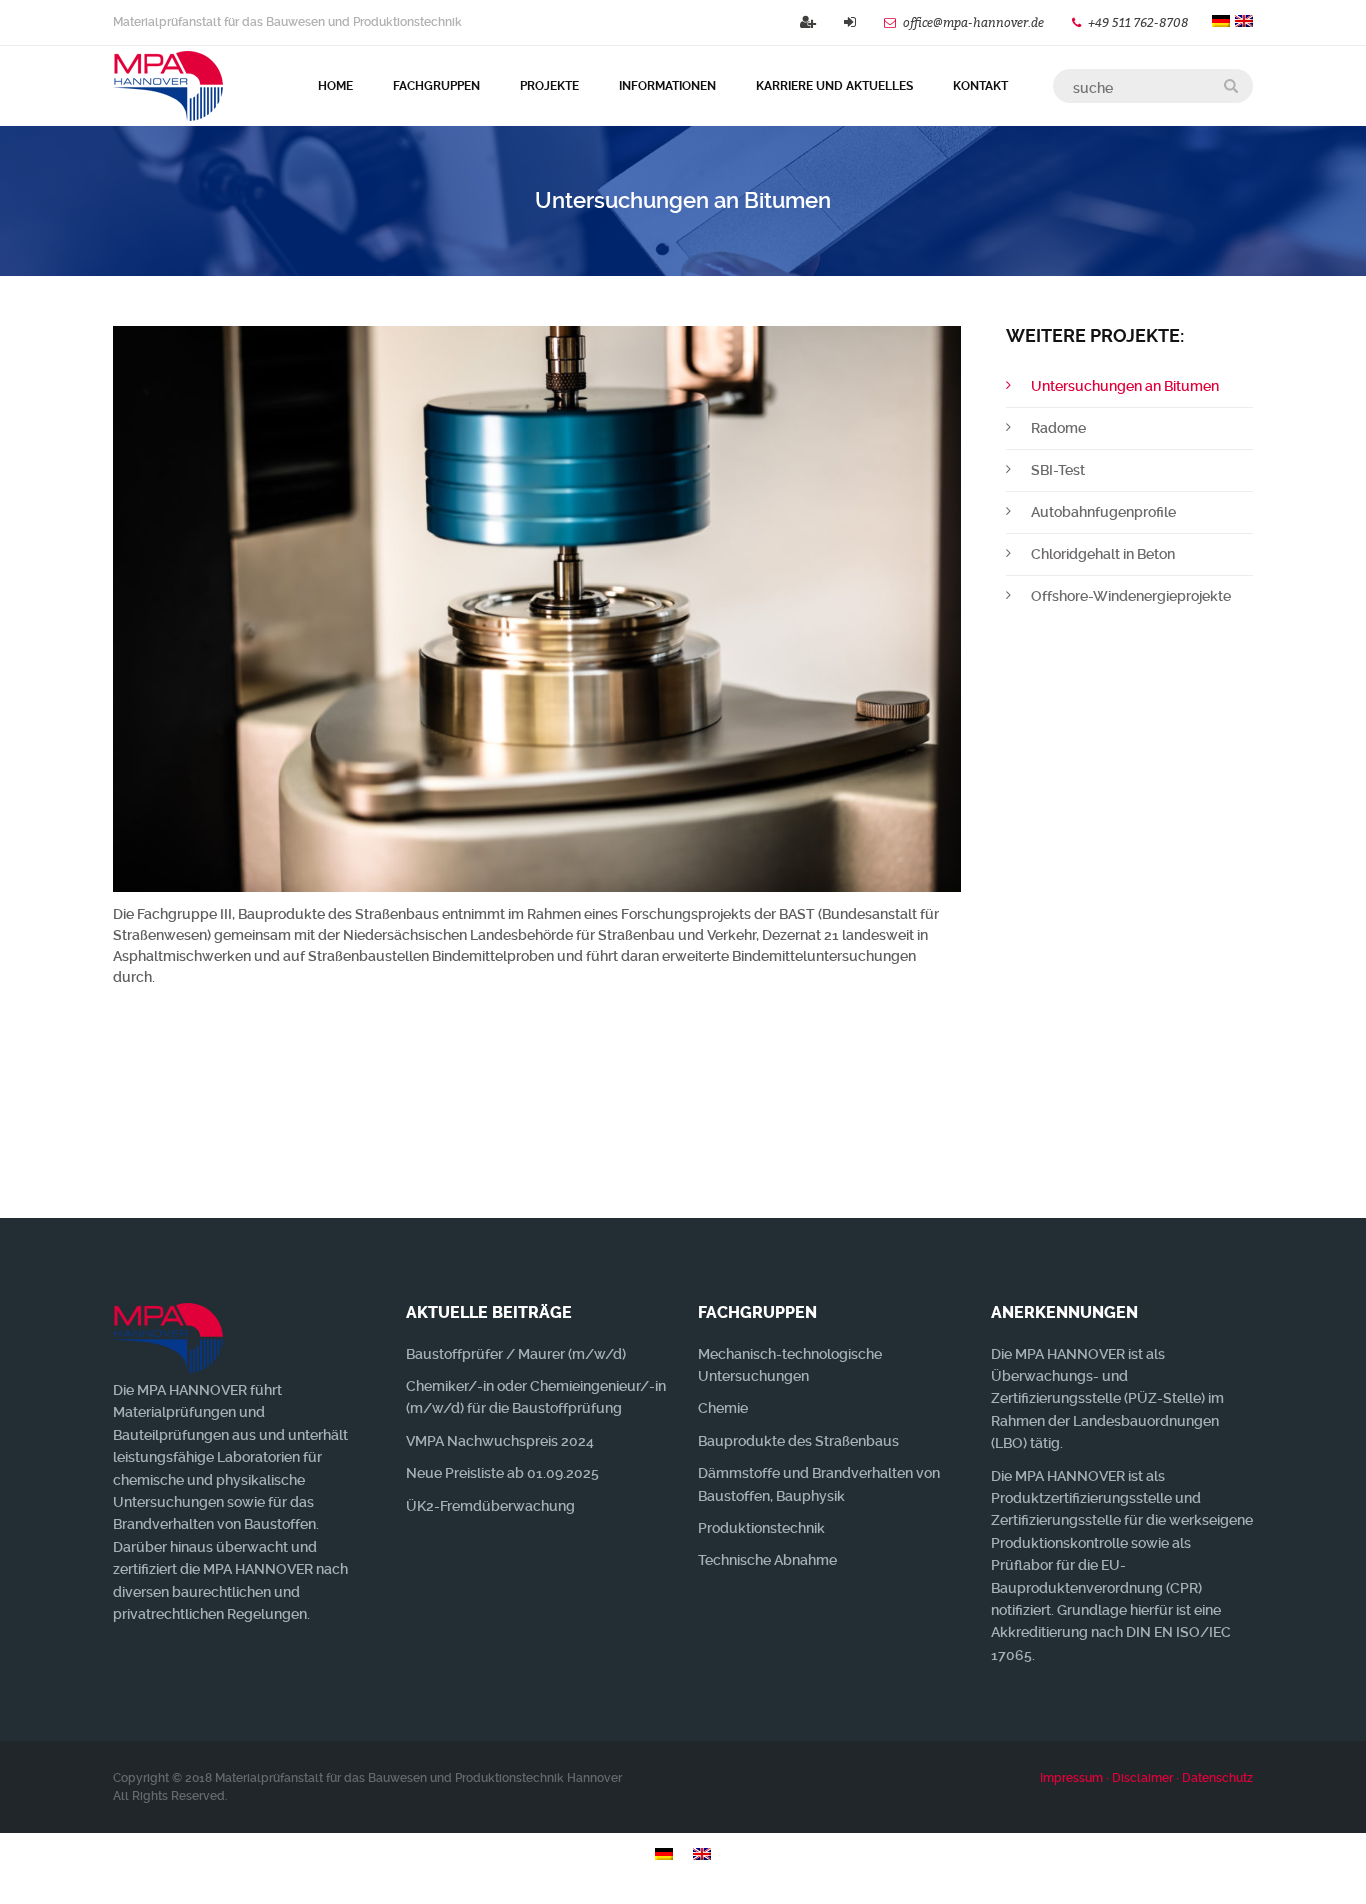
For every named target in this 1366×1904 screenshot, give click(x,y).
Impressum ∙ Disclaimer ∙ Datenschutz (1146, 1778)
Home (335, 86)
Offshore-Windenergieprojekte (1131, 596)
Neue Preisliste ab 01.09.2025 (502, 1473)
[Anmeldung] (850, 22)
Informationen (667, 86)
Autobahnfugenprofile (1103, 512)
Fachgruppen (436, 86)
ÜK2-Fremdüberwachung (490, 1506)
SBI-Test (1058, 470)
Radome (1058, 428)
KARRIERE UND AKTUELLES (834, 86)
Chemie (723, 1408)
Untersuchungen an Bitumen (1125, 386)
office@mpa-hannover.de (973, 22)
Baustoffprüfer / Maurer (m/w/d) (516, 1354)
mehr (1176, 1157)
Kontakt (980, 86)
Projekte (549, 86)
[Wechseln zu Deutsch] (664, 1853)
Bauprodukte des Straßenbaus (798, 1441)
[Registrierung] (808, 22)
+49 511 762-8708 (1140, 22)
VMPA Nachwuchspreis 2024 (500, 1441)
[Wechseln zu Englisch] (702, 1853)
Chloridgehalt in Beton (1103, 554)
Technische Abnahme (767, 1560)
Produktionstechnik (761, 1528)
